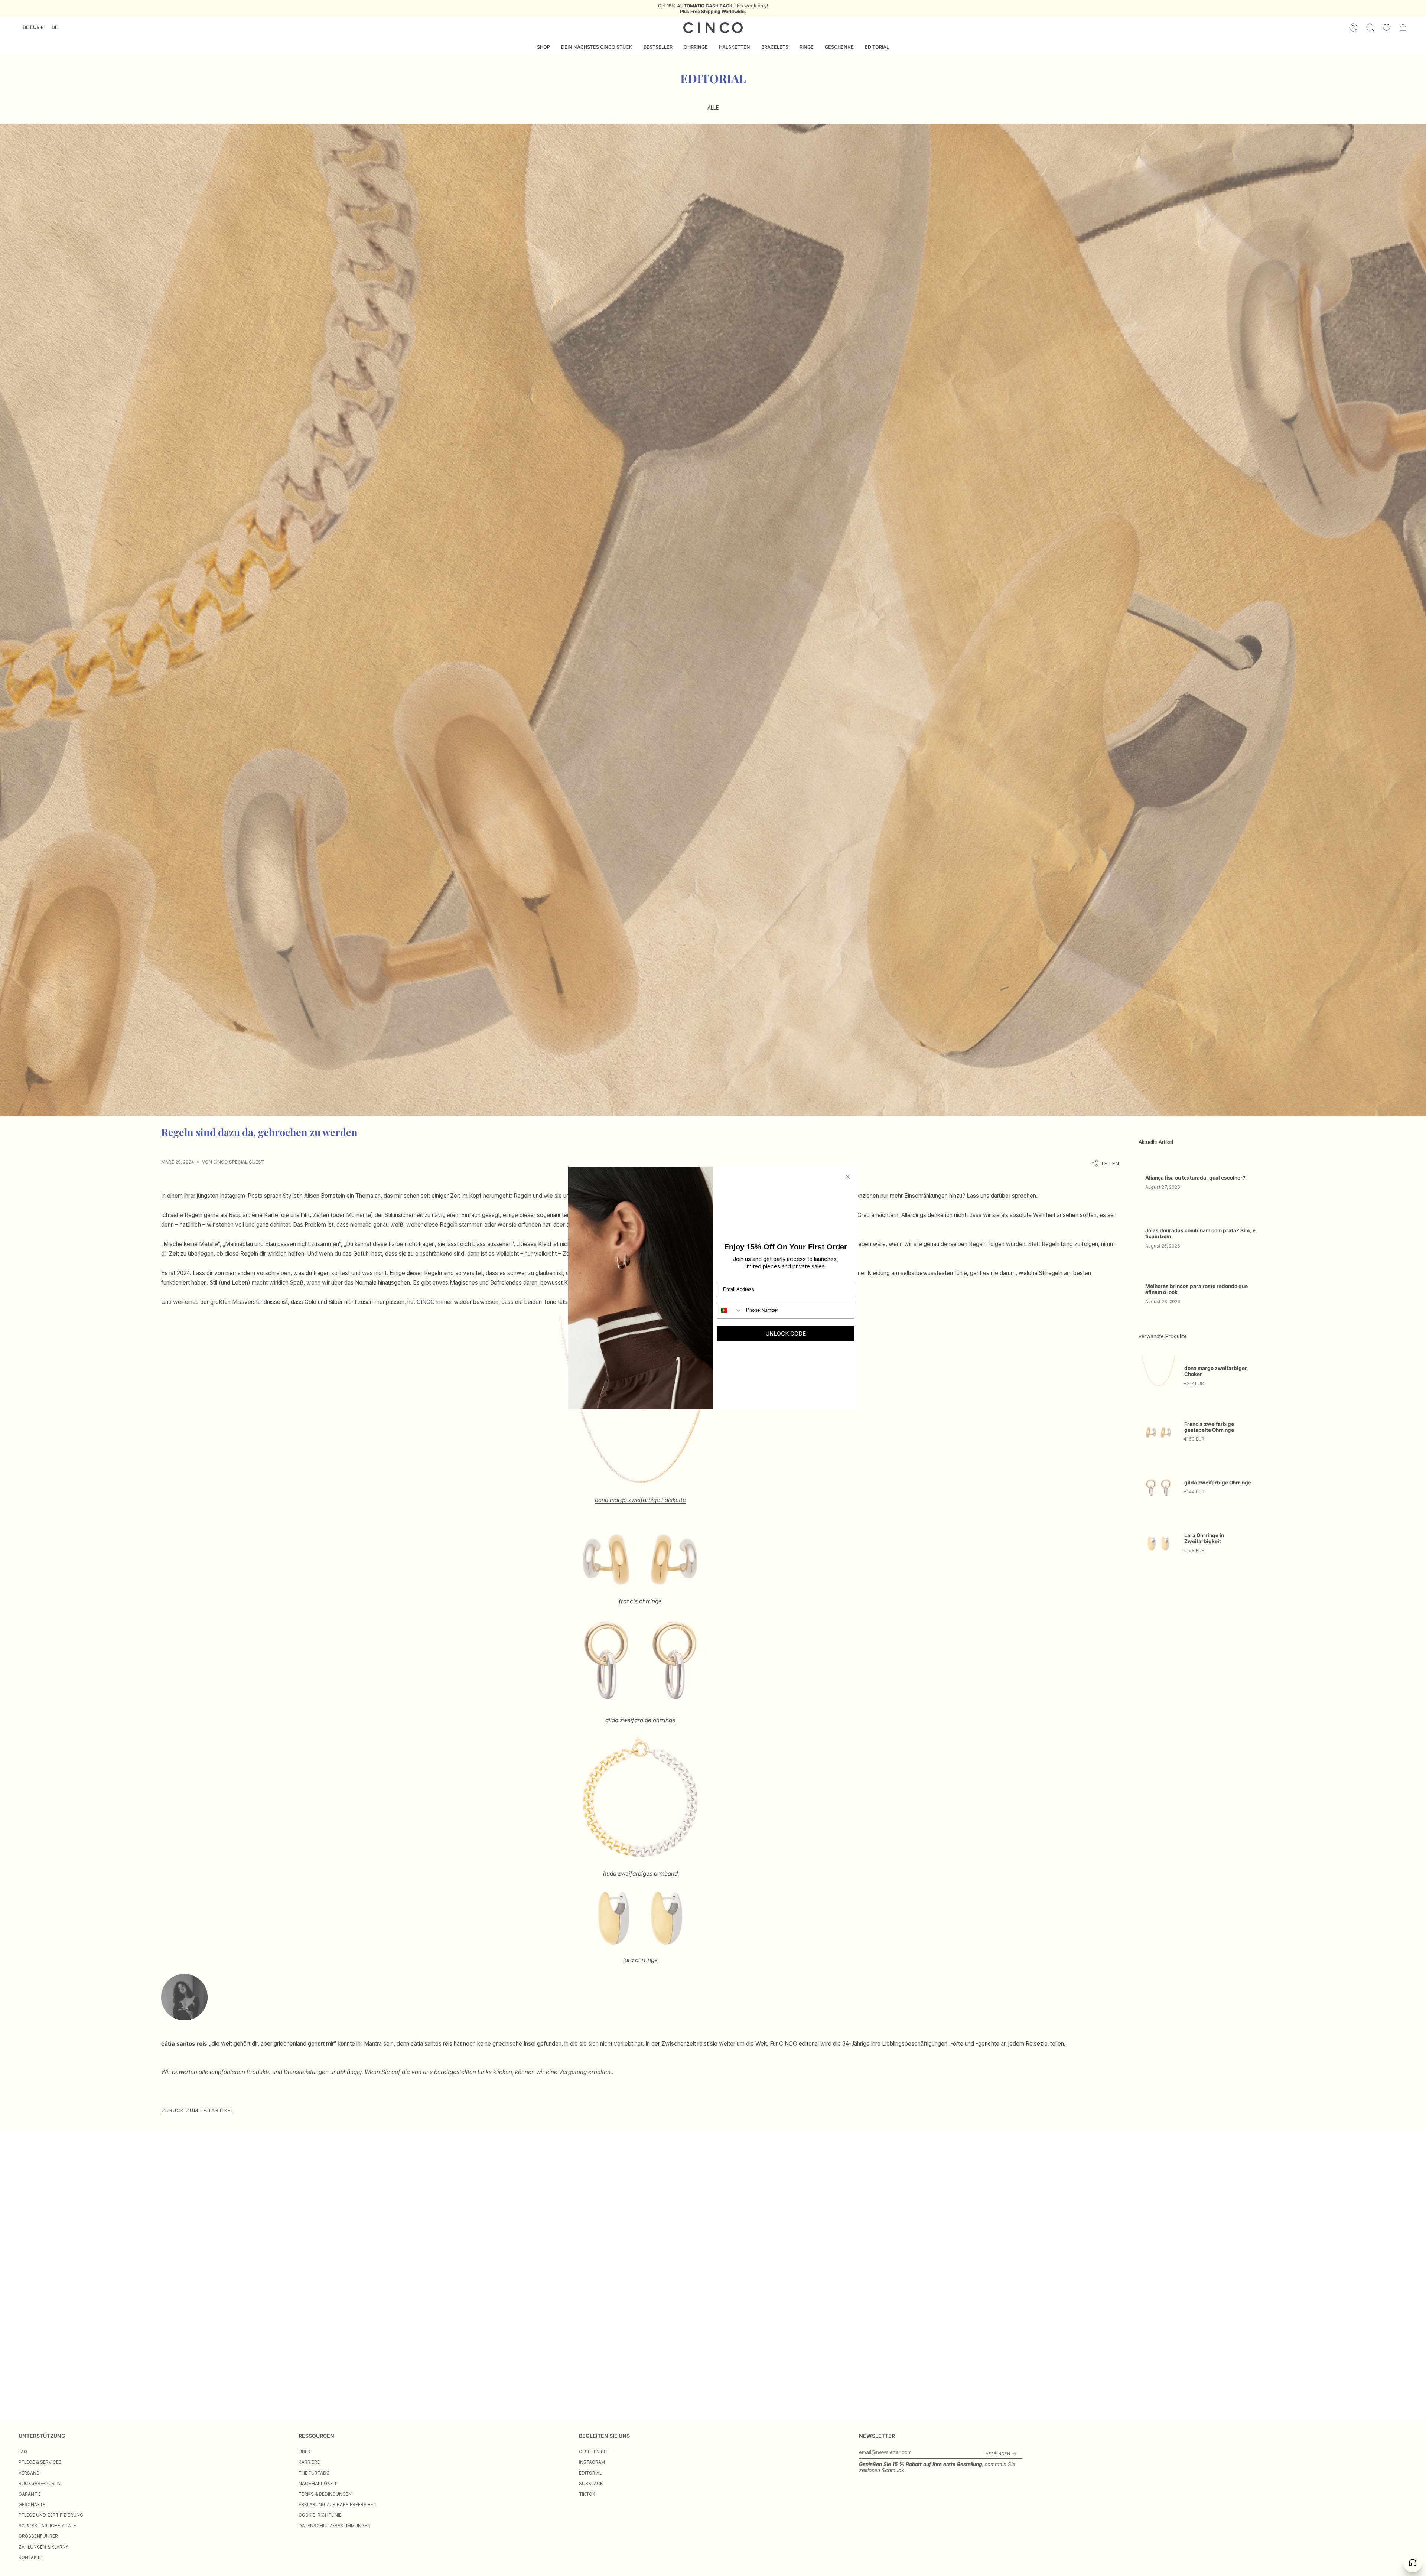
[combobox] (730, 1310)
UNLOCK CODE (786, 1333)
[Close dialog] (848, 1177)
